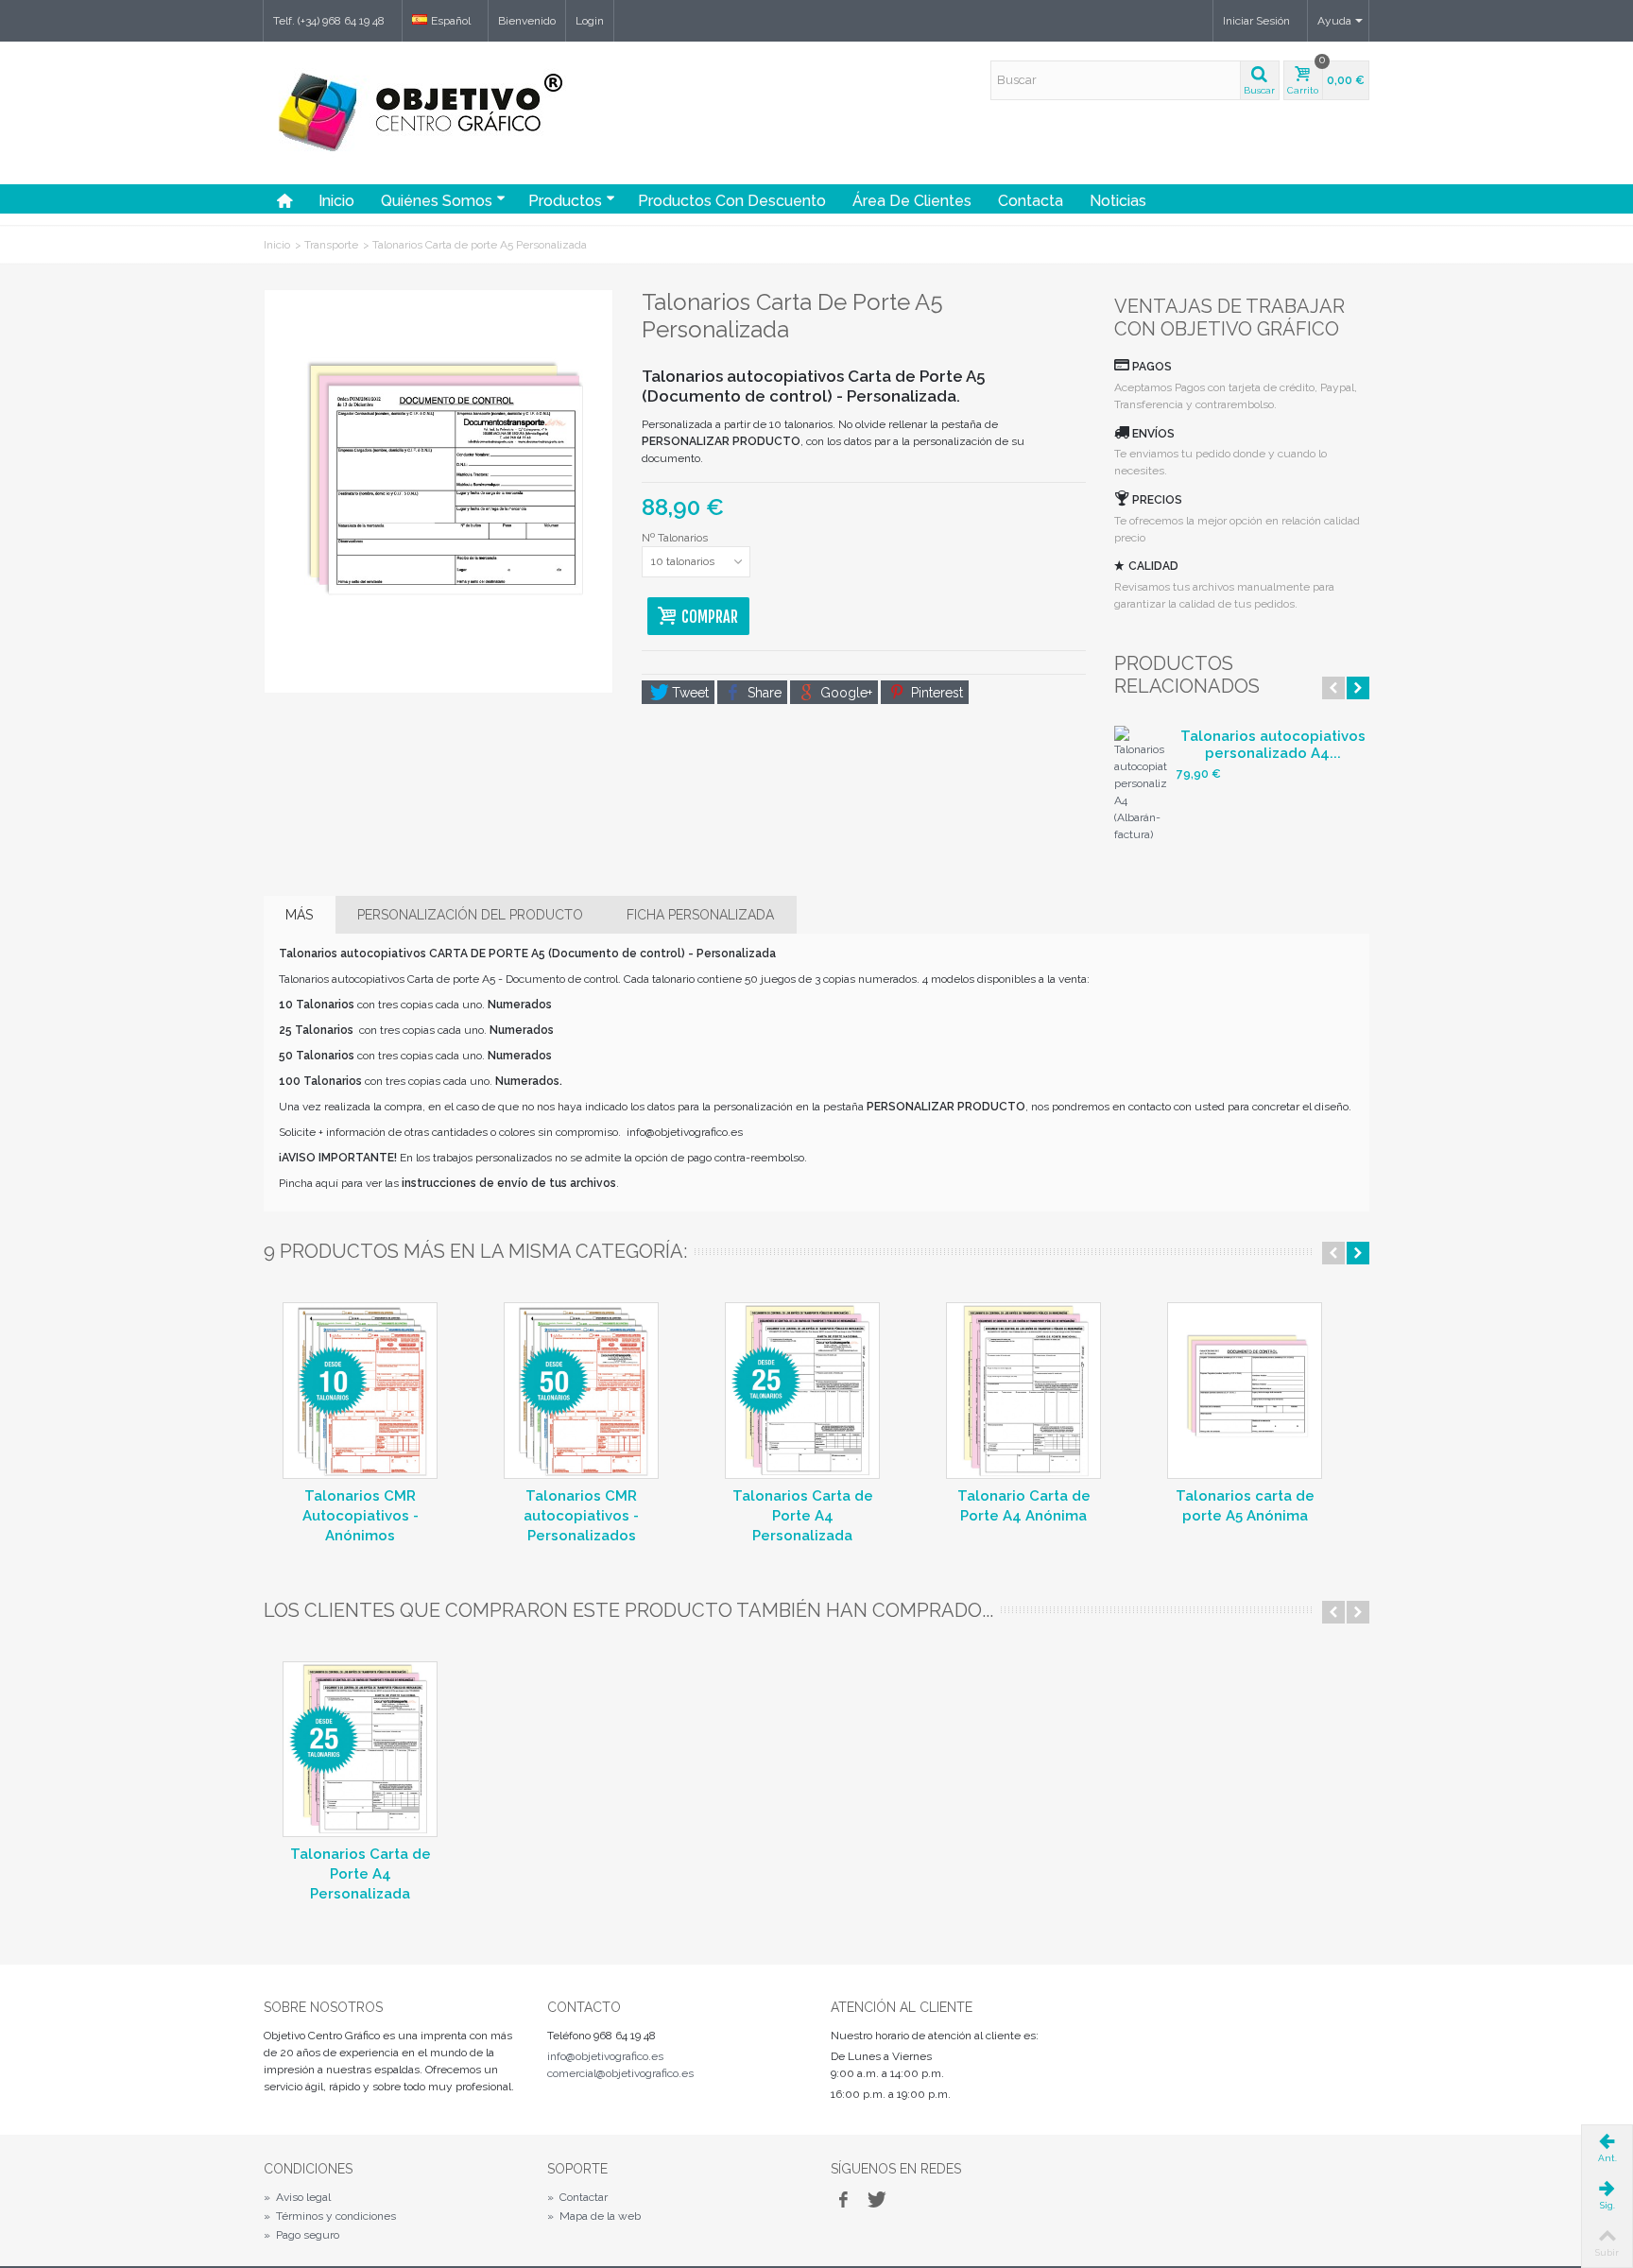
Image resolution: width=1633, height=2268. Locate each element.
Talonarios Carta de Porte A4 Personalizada (803, 1516)
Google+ (844, 693)
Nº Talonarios (676, 538)
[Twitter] (875, 2201)
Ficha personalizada (700, 915)
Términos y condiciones (330, 2216)
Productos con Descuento (732, 201)
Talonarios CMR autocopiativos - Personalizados (581, 1516)
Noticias (1118, 201)
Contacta (1031, 201)
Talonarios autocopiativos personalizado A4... (1273, 745)
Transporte (331, 245)
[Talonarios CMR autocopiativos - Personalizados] (581, 1391)
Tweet (688, 693)
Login (590, 21)
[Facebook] (843, 2201)
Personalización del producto (470, 915)
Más (299, 915)
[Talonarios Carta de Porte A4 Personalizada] (802, 1391)
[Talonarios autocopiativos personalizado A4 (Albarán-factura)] (1141, 784)
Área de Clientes (912, 201)
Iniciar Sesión (1256, 21)
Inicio (336, 201)
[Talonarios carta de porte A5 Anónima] (1245, 1391)
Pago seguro (301, 2235)
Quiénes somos (437, 201)
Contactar (577, 2197)
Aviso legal (297, 2197)
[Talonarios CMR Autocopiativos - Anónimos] (360, 1391)
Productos (565, 201)
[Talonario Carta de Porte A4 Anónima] (1023, 1391)
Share (763, 693)
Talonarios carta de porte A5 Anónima (1245, 1506)
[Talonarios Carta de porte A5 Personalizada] (438, 491)
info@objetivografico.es (605, 2056)
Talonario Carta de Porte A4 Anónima (1024, 1506)
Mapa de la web (594, 2216)
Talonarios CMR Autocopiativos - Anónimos (361, 1516)
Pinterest (935, 693)
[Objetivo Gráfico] (416, 157)
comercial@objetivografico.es (620, 2073)
